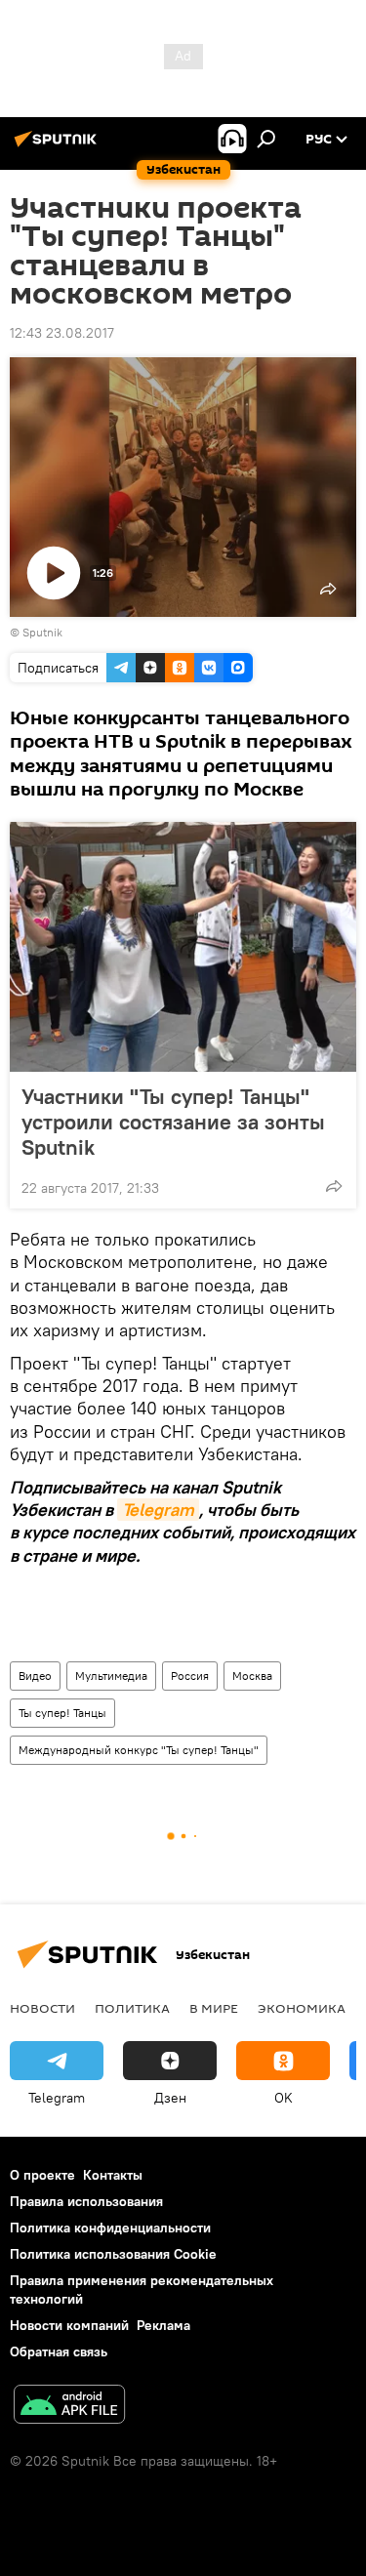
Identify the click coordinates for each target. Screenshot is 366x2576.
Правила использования (86, 2201)
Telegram (158, 1510)
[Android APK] (69, 2407)
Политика (132, 2008)
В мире (214, 2008)
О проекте (42, 2175)
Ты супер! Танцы (62, 1713)
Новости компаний (69, 2325)
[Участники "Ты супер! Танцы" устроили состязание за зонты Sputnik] (183, 947)
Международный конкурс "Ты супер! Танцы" (139, 1750)
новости (42, 2008)
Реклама (163, 2325)
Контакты (113, 2175)
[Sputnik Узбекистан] (59, 146)
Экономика (302, 2008)
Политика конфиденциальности (110, 2228)
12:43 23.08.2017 (62, 333)
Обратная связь (59, 2351)
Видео (35, 1676)
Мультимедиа (111, 1676)
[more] (334, 1186)
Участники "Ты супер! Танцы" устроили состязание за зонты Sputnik (173, 1122)
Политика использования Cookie (113, 2254)
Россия (190, 1676)
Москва (252, 1676)
